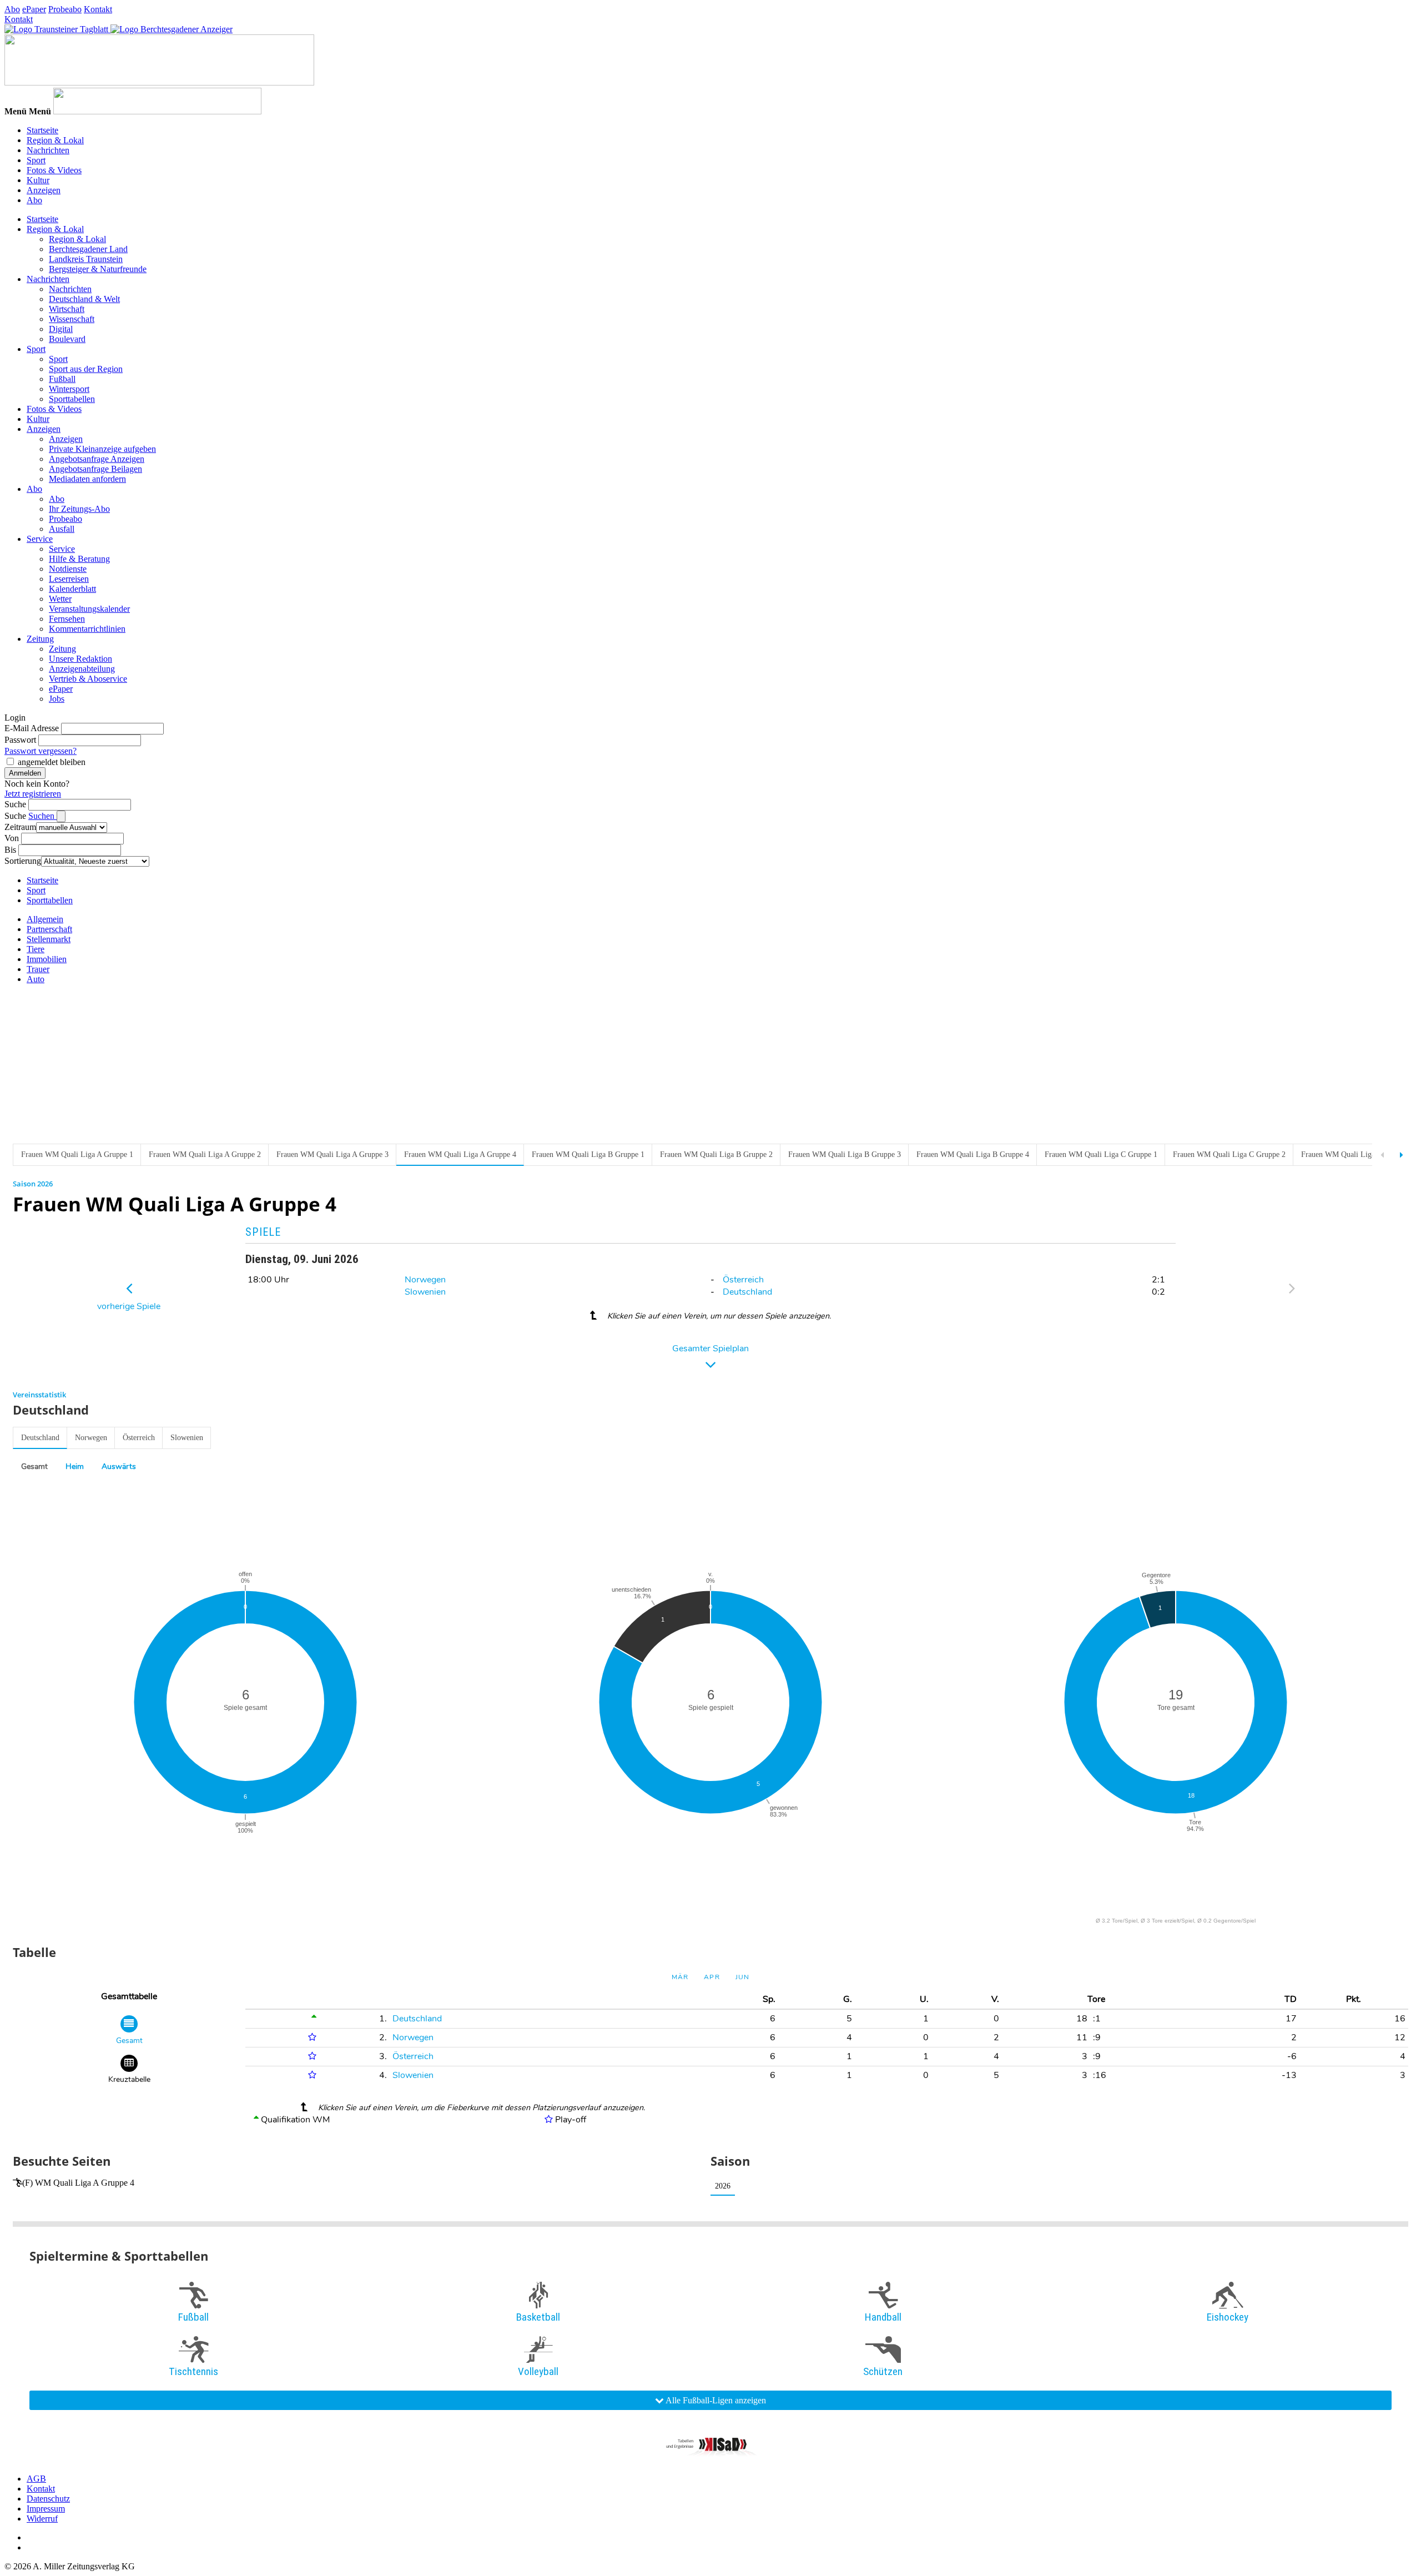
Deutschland (747, 1292)
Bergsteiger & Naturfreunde (98, 269)
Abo (12, 9)
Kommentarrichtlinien (87, 629)
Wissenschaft (72, 319)
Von (12, 838)
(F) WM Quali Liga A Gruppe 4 (78, 2183)
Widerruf (42, 2519)
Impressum (46, 2509)
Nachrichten (48, 150)
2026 (723, 2186)
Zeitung (40, 639)
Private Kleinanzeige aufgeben (102, 449)
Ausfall (62, 529)
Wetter (60, 599)
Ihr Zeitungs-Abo (79, 509)
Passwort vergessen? (41, 751)
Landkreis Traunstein (86, 259)
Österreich (743, 1280)
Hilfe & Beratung (79, 559)
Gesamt (34, 1466)
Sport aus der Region (86, 369)
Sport (36, 160)
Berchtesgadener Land (88, 249)
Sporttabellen (72, 399)
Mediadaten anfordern (87, 479)
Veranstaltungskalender (89, 609)
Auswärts (119, 1466)
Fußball (62, 379)
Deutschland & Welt (84, 299)
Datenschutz (48, 2499)
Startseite (42, 130)
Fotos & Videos (54, 170)
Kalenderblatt (72, 589)
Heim (75, 1466)
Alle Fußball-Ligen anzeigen (715, 2400)
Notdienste (68, 569)
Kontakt (98, 9)
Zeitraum (20, 827)
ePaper (34, 9)
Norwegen (425, 1280)
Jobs (57, 699)
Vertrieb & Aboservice (88, 679)
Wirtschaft (67, 309)
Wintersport (69, 389)
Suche (15, 804)
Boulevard (67, 339)
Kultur (38, 180)
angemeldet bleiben (52, 762)
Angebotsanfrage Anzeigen (97, 459)
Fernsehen (67, 619)
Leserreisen (69, 579)
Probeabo (65, 9)
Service (40, 539)
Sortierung (23, 861)
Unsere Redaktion (80, 659)
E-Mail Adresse (32, 728)
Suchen (42, 816)
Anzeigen (44, 190)
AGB (36, 2479)
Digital (61, 329)
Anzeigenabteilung (82, 669)
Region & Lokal (55, 140)
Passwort (20, 740)
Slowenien (425, 1292)
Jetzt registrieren (33, 794)
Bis (10, 850)
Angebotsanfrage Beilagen (95, 469)
